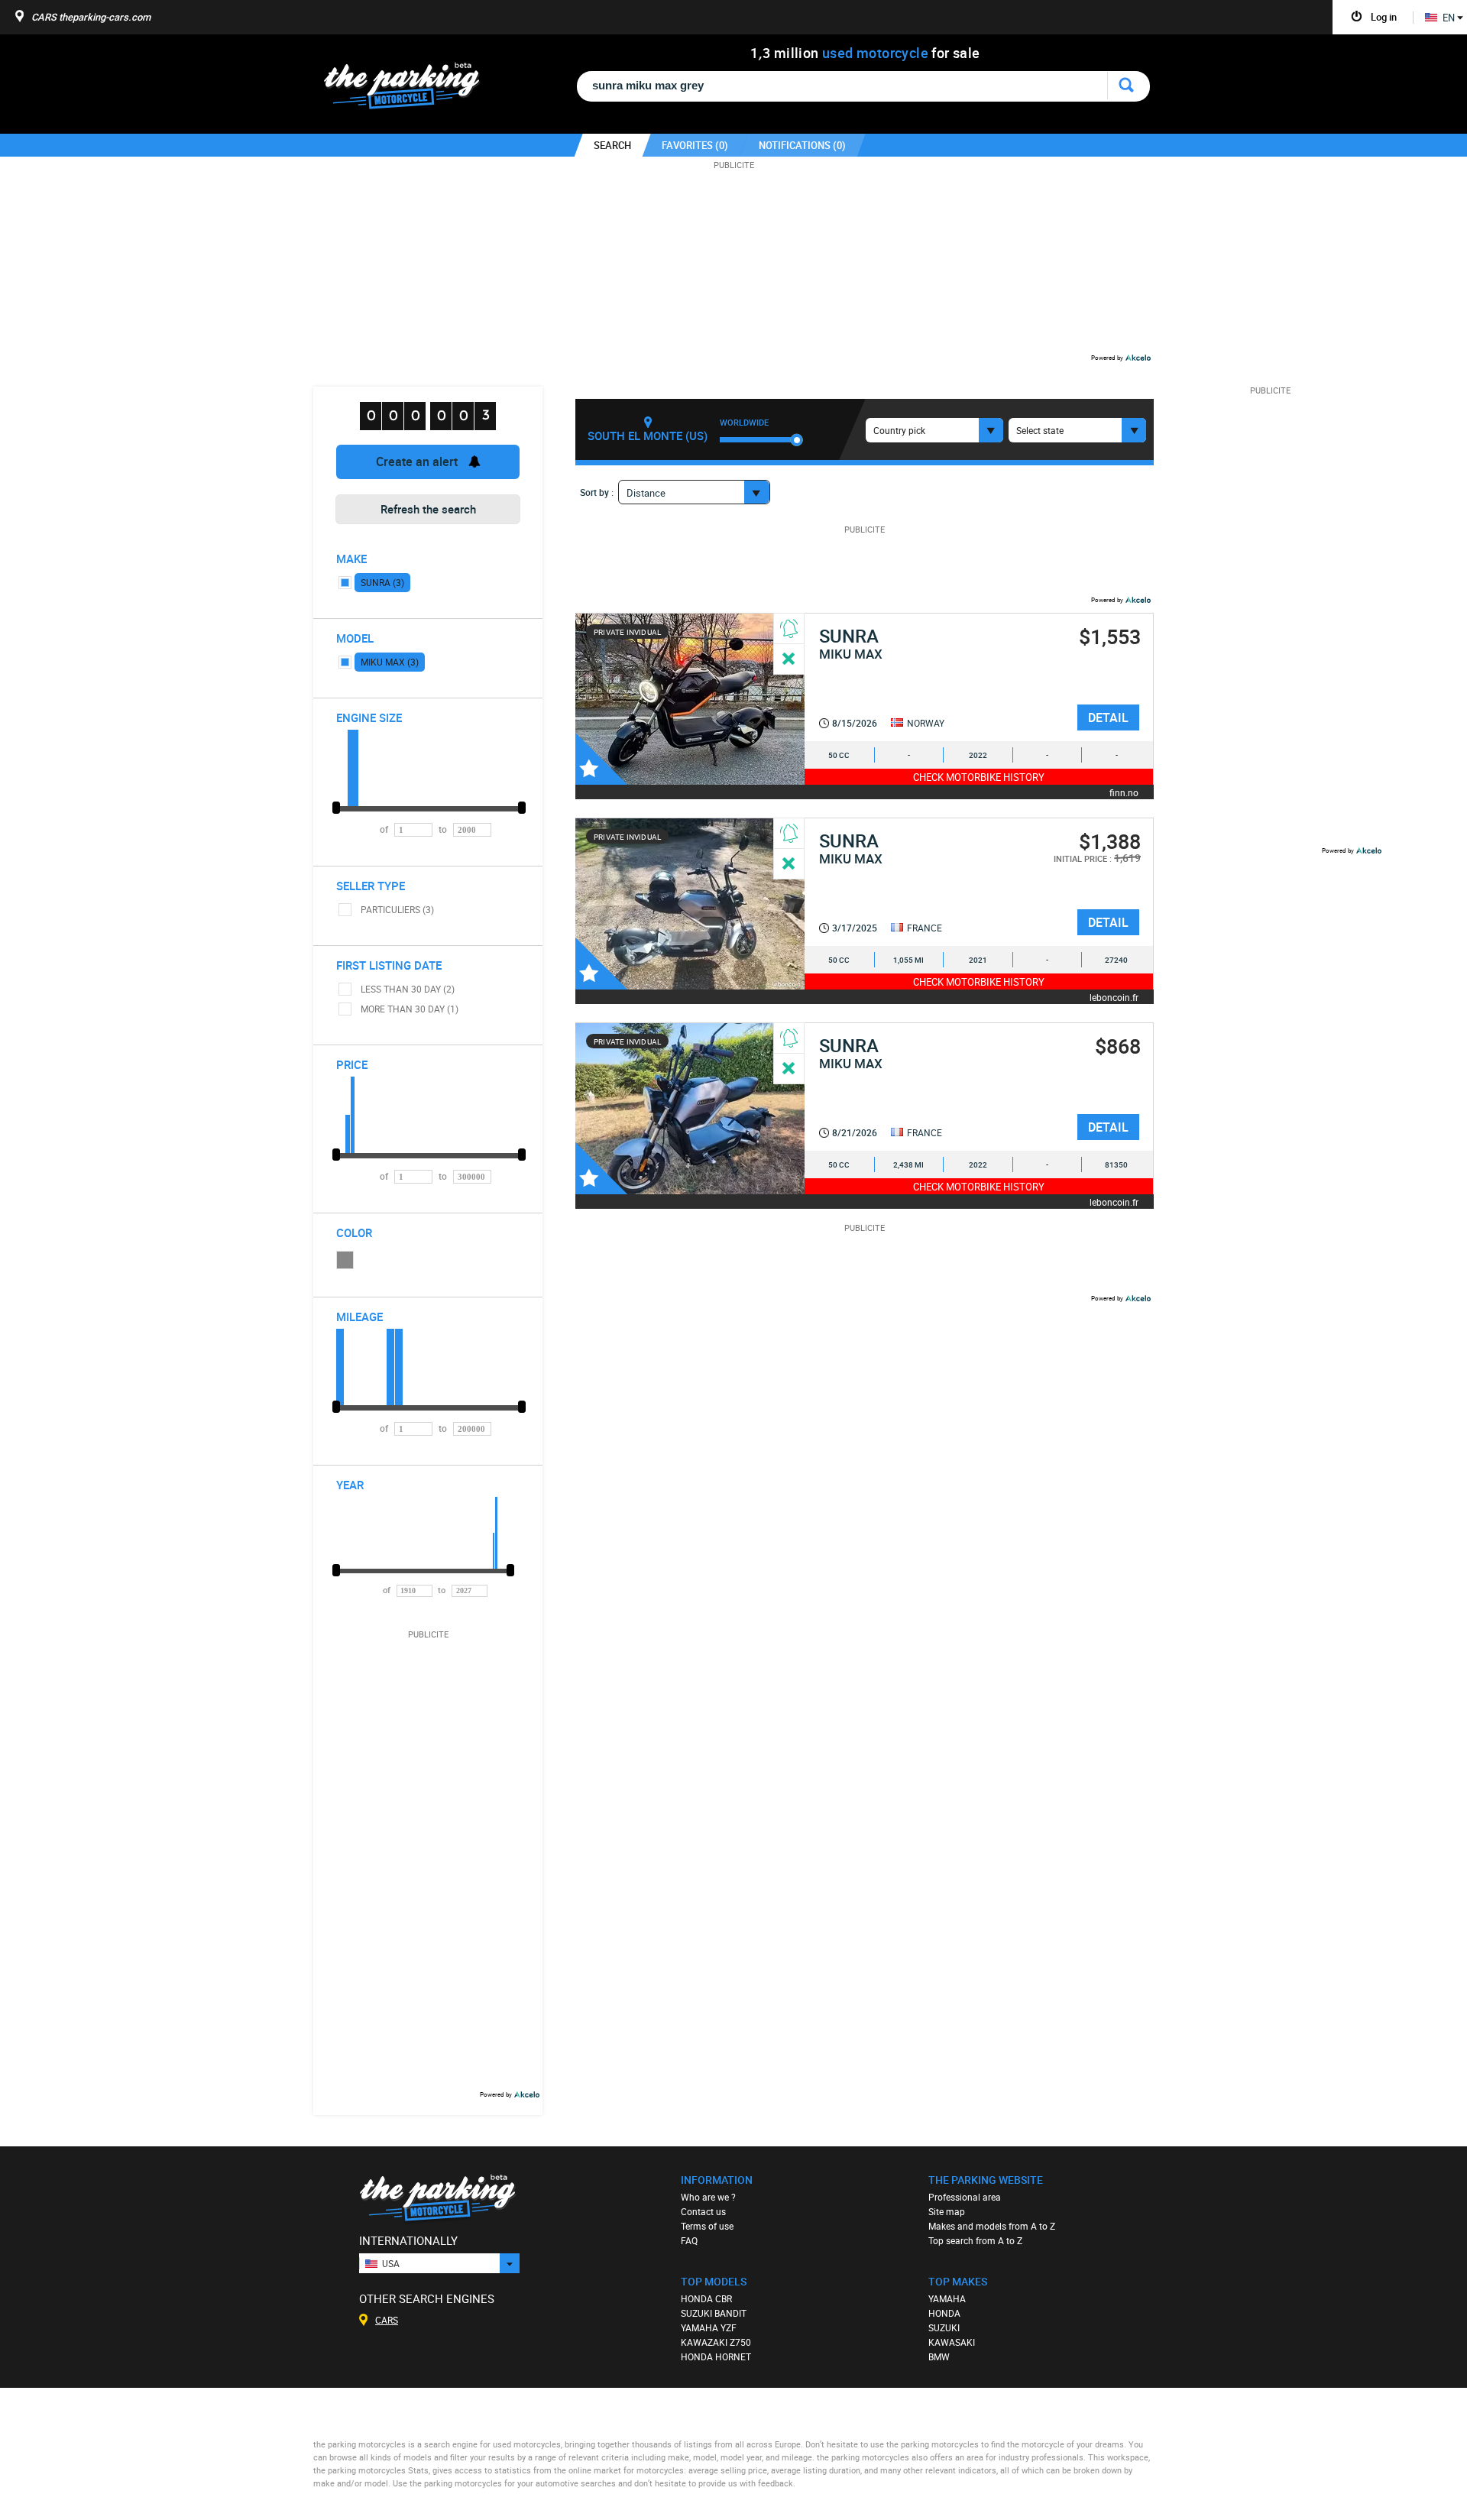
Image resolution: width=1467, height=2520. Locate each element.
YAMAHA (947, 2298)
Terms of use (707, 2226)
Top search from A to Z (975, 2240)
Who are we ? (708, 2197)
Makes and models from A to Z (992, 2226)
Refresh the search (428, 509)
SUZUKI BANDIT (714, 2313)
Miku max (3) (390, 662)
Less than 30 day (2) (408, 989)
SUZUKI (944, 2327)
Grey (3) (345, 1260)
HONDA (944, 2313)
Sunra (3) (382, 582)
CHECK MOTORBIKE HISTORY (979, 777)
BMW (939, 2356)
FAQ (689, 2240)
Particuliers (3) (397, 909)
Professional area (965, 2197)
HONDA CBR (706, 2298)
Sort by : (597, 492)
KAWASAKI (952, 2342)
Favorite (601, 759)
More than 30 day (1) (410, 1009)
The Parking (410, 90)
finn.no (1124, 792)
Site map (947, 2211)
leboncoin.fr (1114, 997)
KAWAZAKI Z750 (716, 2342)
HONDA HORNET (716, 2356)
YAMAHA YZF (709, 2327)
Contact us (703, 2211)
